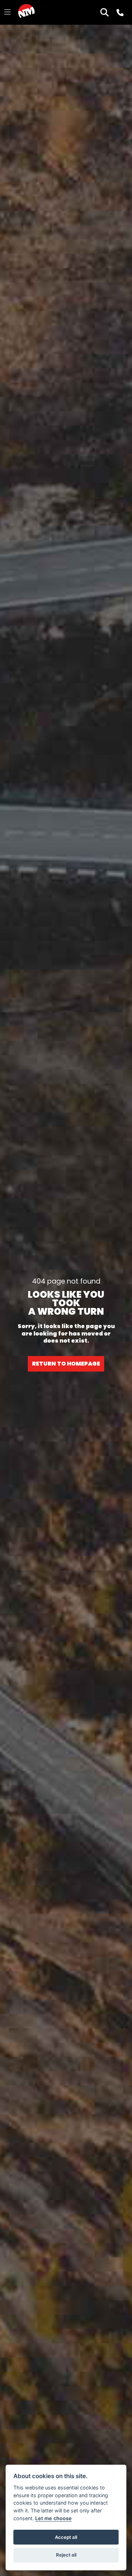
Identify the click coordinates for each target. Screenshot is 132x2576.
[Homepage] (26, 12)
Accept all (66, 2537)
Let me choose (54, 2518)
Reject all (66, 2555)
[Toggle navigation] (7, 12)
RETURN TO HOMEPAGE (66, 1364)
